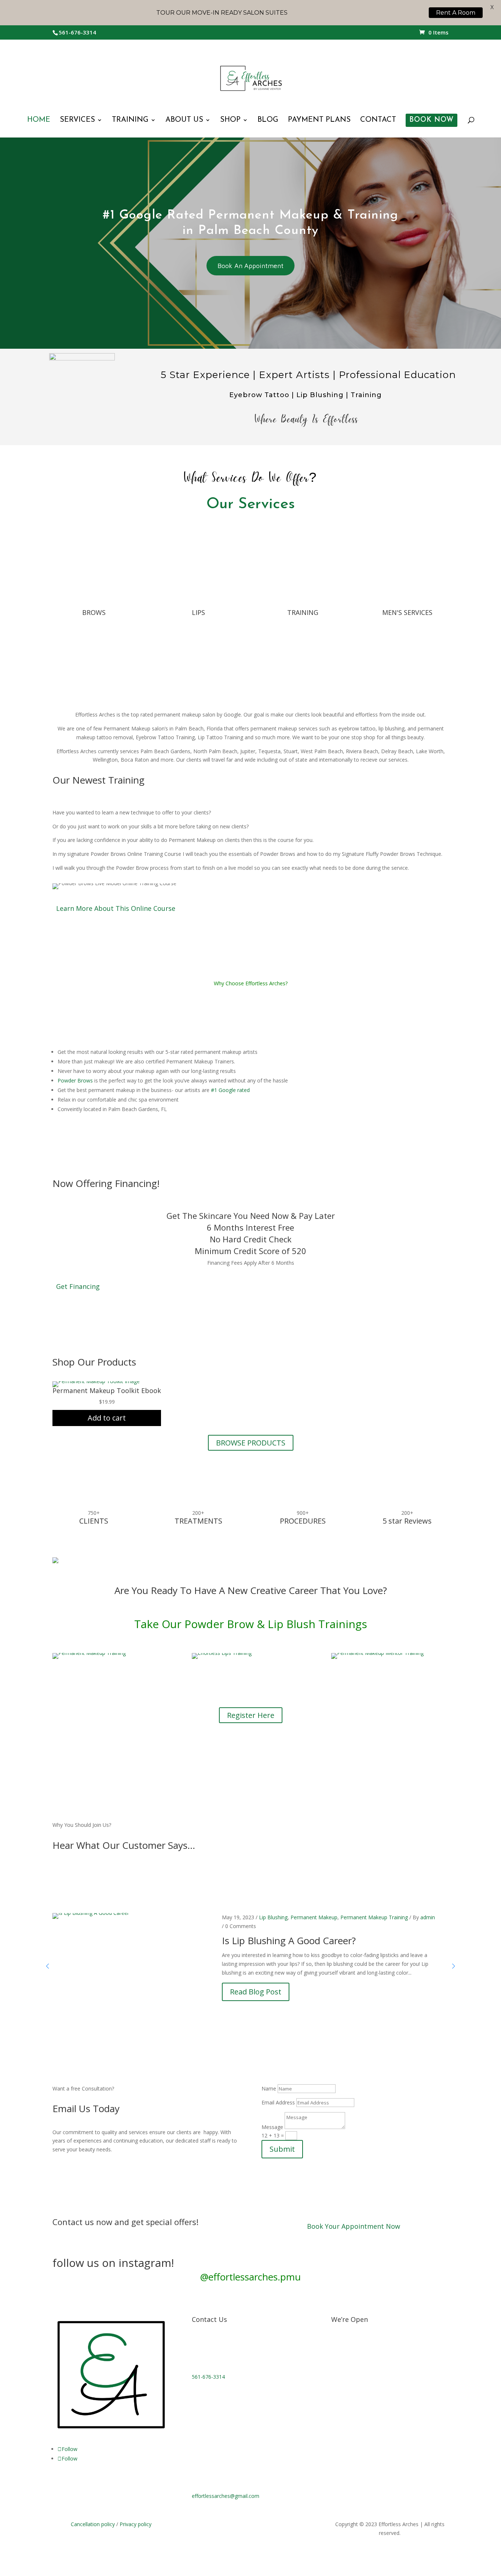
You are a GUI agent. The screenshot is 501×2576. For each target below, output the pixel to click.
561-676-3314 (208, 2377)
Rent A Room (456, 13)
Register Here (251, 1715)
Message (272, 2127)
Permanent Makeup (314, 1917)
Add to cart (107, 1418)
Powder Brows (75, 1080)
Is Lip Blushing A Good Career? (289, 1941)
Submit (282, 2149)
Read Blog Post (256, 1992)
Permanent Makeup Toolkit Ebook (107, 1390)
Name (269, 2088)
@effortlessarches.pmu (251, 2277)
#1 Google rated (230, 1090)
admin (428, 1917)
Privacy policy (136, 2524)
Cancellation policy (93, 2524)
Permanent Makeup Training (374, 1917)
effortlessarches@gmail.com (226, 2496)
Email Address (278, 2102)
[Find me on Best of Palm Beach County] (55, 1561)
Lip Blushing (273, 1917)
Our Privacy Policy (225, 2542)
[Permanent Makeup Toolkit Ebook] (96, 1381)
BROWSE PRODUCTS (251, 1443)
